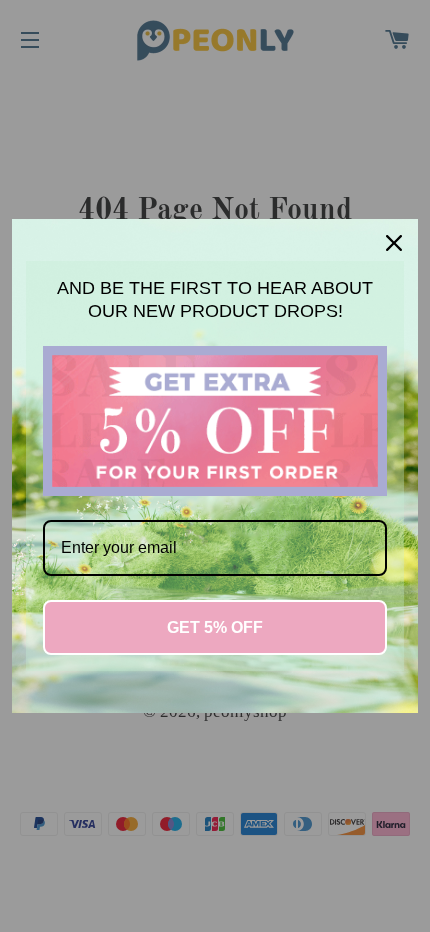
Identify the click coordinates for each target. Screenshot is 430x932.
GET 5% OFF (215, 627)
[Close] (394, 243)
